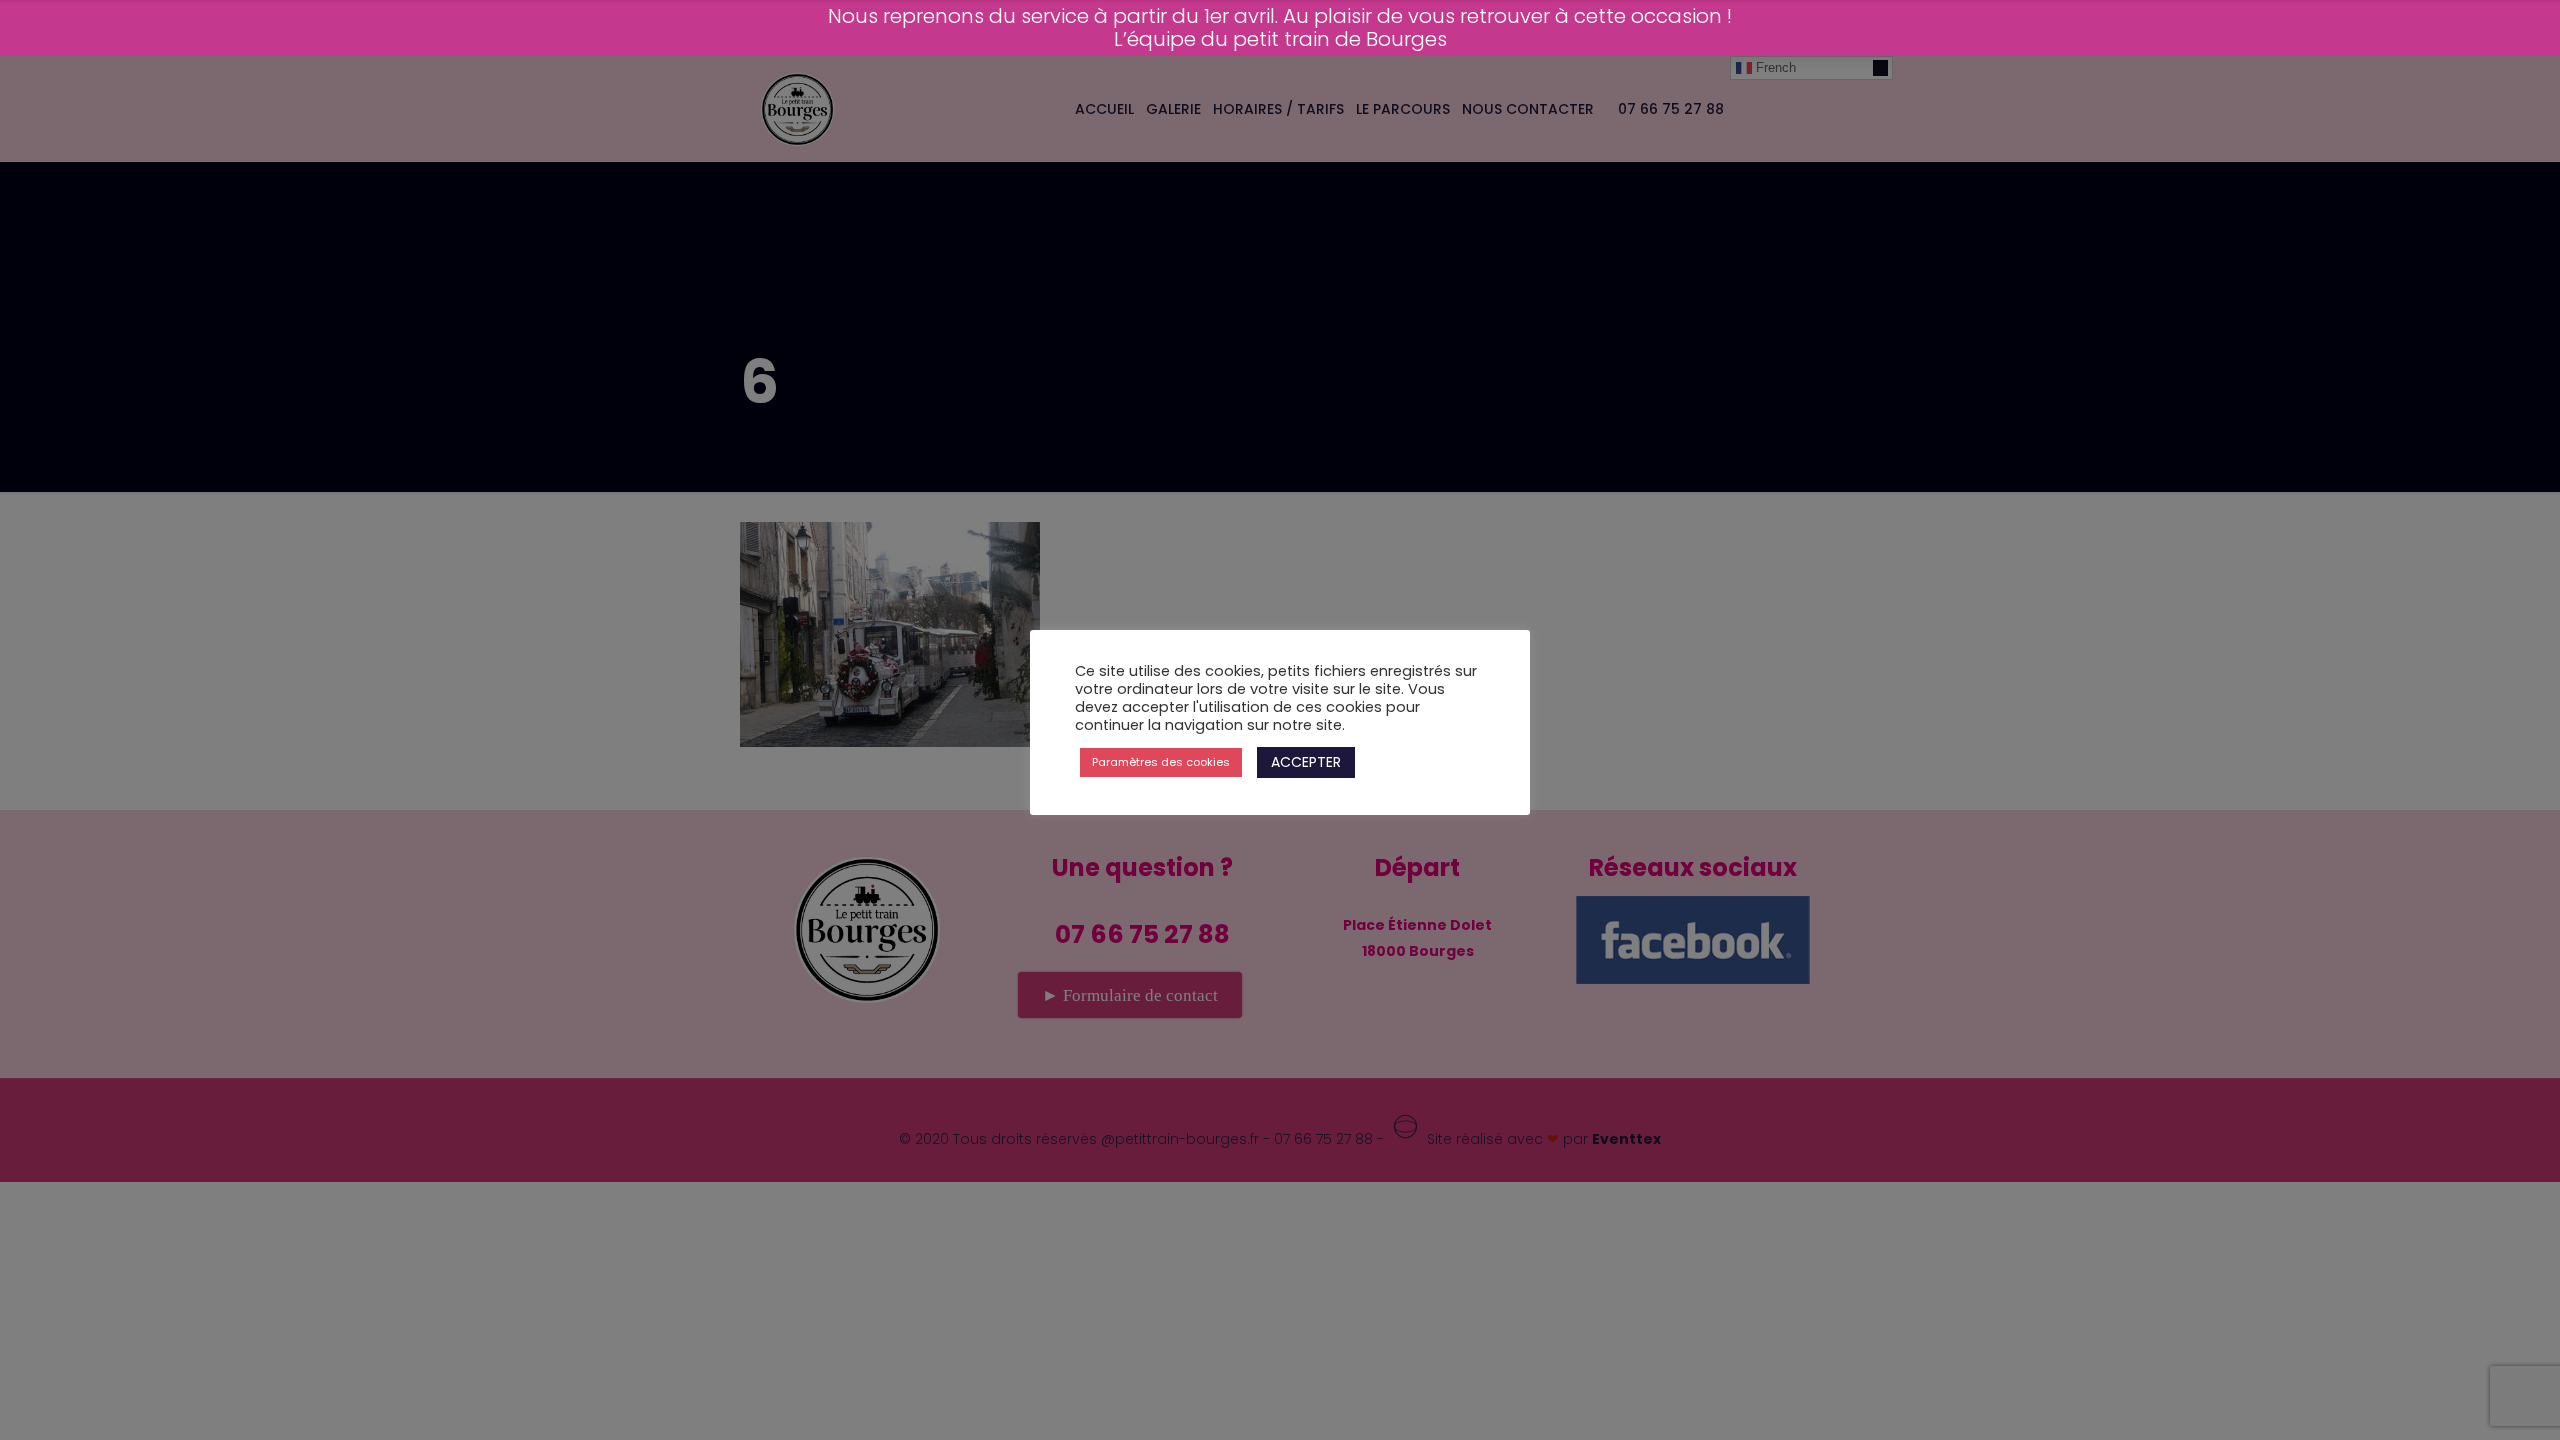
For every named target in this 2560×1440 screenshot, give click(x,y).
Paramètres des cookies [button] (1161, 762)
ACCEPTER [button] (1306, 762)
